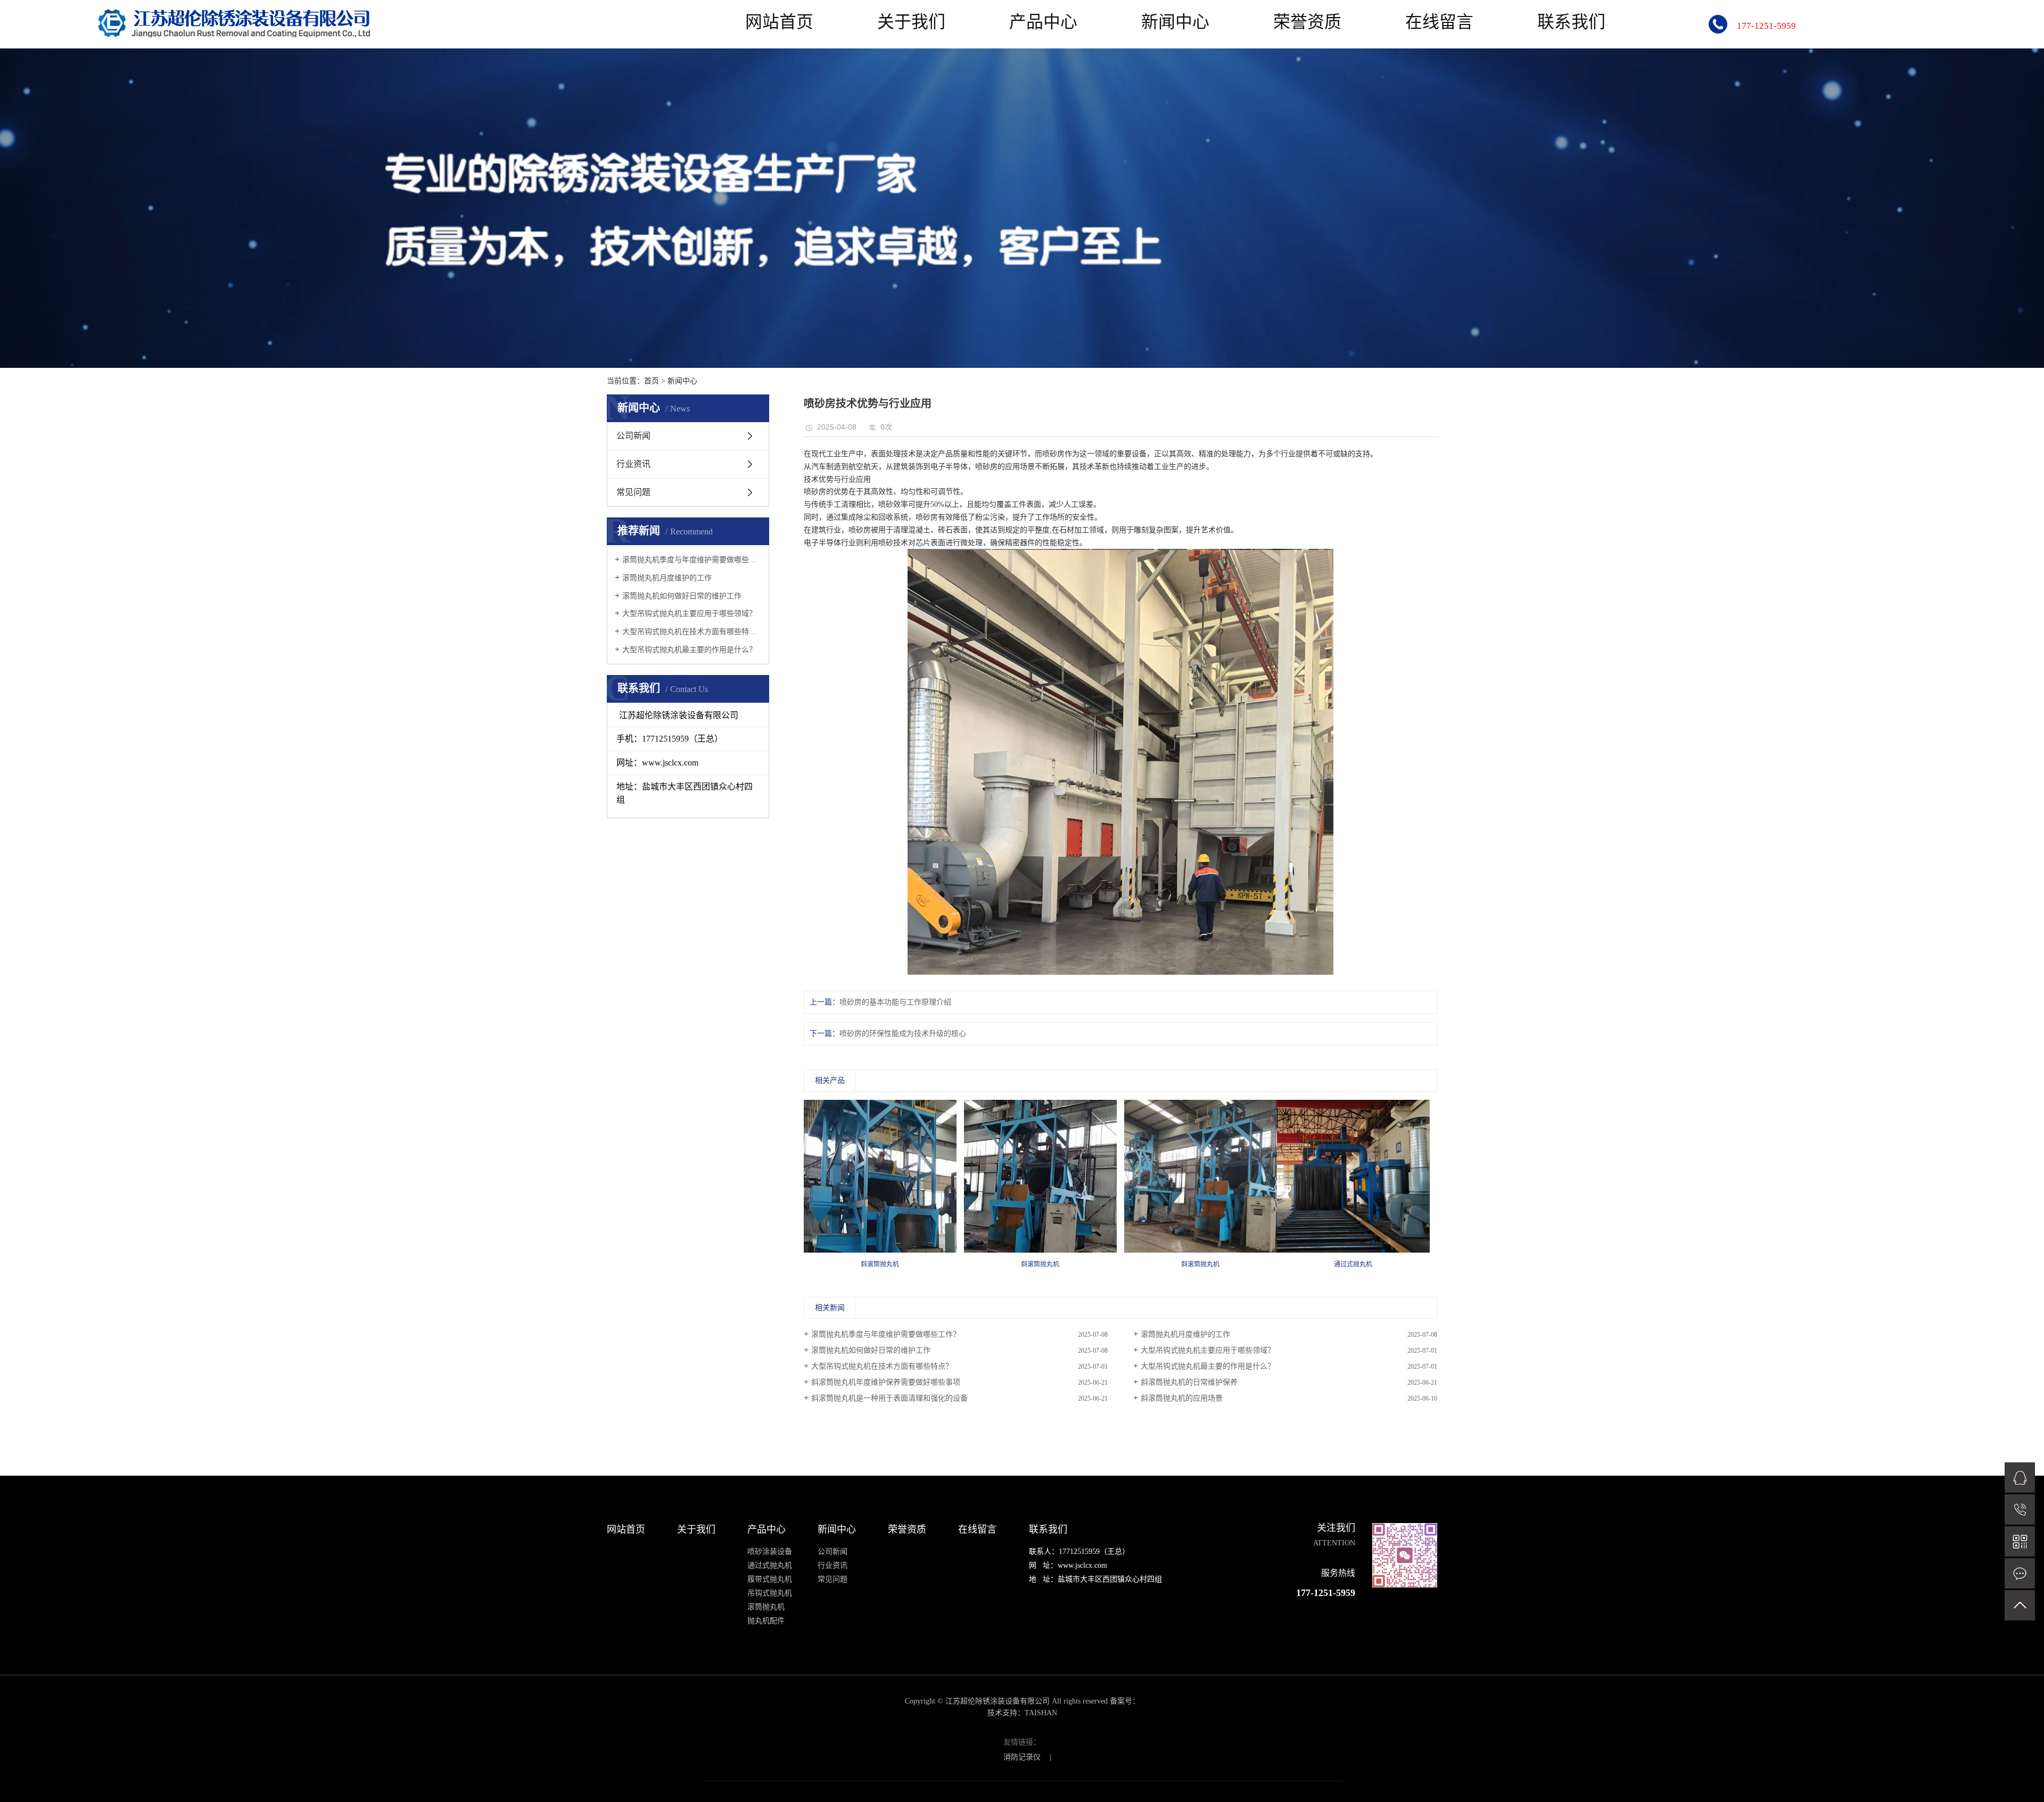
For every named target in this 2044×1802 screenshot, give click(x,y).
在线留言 (1439, 22)
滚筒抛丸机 (766, 1607)
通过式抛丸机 (770, 1565)
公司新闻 (633, 436)
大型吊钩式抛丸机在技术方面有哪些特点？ (692, 632)
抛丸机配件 (766, 1621)
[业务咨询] (2020, 1478)
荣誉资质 (1307, 22)
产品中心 (1043, 22)
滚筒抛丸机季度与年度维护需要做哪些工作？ (692, 560)
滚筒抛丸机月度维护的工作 (667, 578)
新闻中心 (1175, 22)
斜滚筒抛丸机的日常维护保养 (1189, 1382)
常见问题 (633, 492)
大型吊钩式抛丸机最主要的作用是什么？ (689, 650)
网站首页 (779, 22)
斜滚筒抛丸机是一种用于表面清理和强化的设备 (889, 1398)
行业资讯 (633, 464)
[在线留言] (2020, 1573)
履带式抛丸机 (770, 1579)
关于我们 (911, 22)
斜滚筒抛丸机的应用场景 (1182, 1398)
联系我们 (1571, 22)
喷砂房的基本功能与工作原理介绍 (895, 1002)
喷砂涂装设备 (770, 1552)
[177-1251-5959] (2020, 1509)
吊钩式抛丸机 (770, 1593)
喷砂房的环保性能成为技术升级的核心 (903, 1034)
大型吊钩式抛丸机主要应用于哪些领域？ (689, 614)
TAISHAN (1041, 1713)
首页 (652, 381)
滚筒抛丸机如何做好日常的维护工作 (682, 596)
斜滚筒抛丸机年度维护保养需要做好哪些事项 (886, 1382)
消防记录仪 (1022, 1757)
